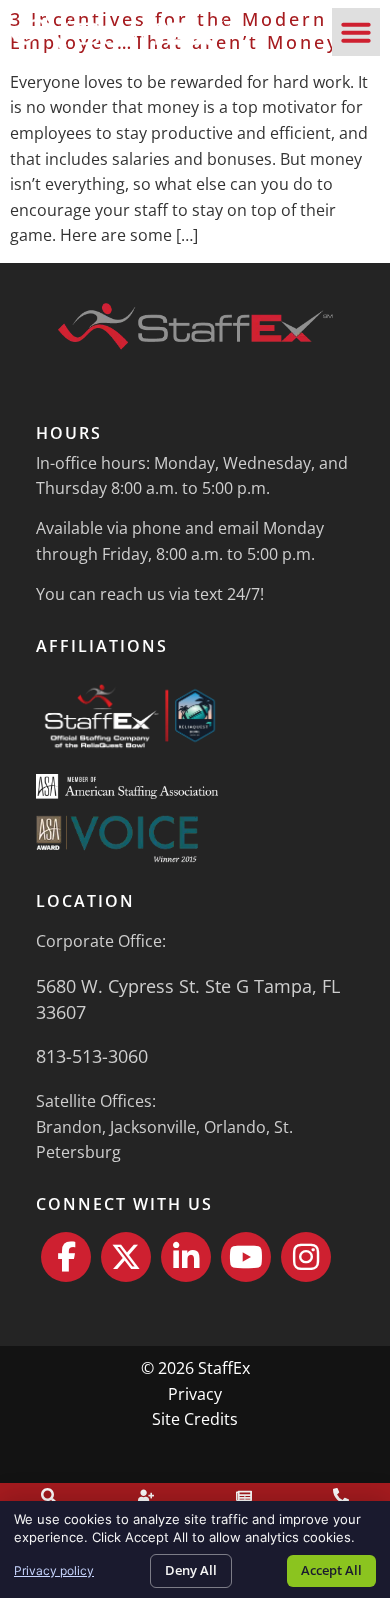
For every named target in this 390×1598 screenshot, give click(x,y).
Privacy (195, 1394)
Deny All (191, 1570)
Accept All (331, 1570)
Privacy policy (54, 1570)
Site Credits (195, 1419)
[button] (356, 32)
